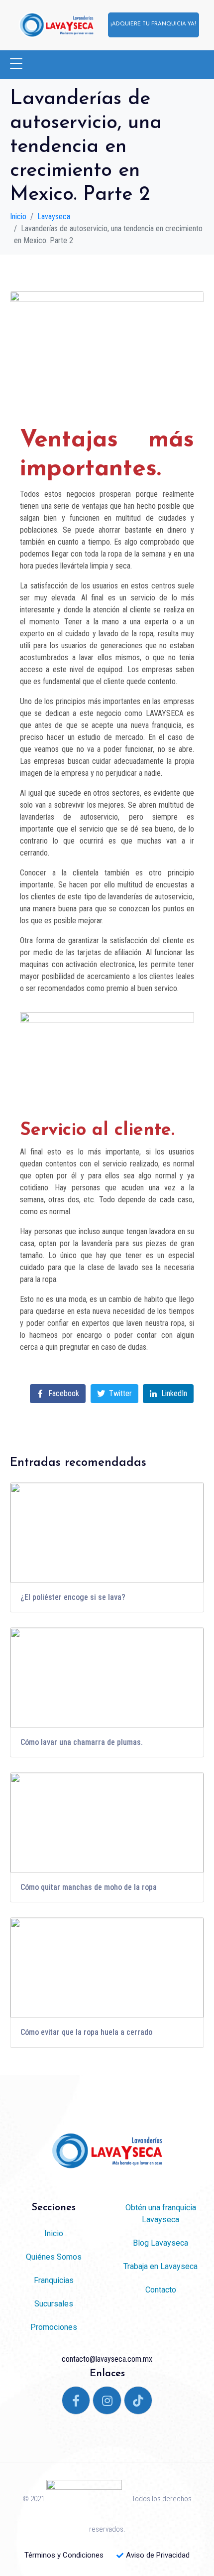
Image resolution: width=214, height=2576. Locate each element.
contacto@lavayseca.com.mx (107, 2359)
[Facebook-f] (76, 2401)
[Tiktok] (138, 2401)
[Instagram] (107, 2401)
